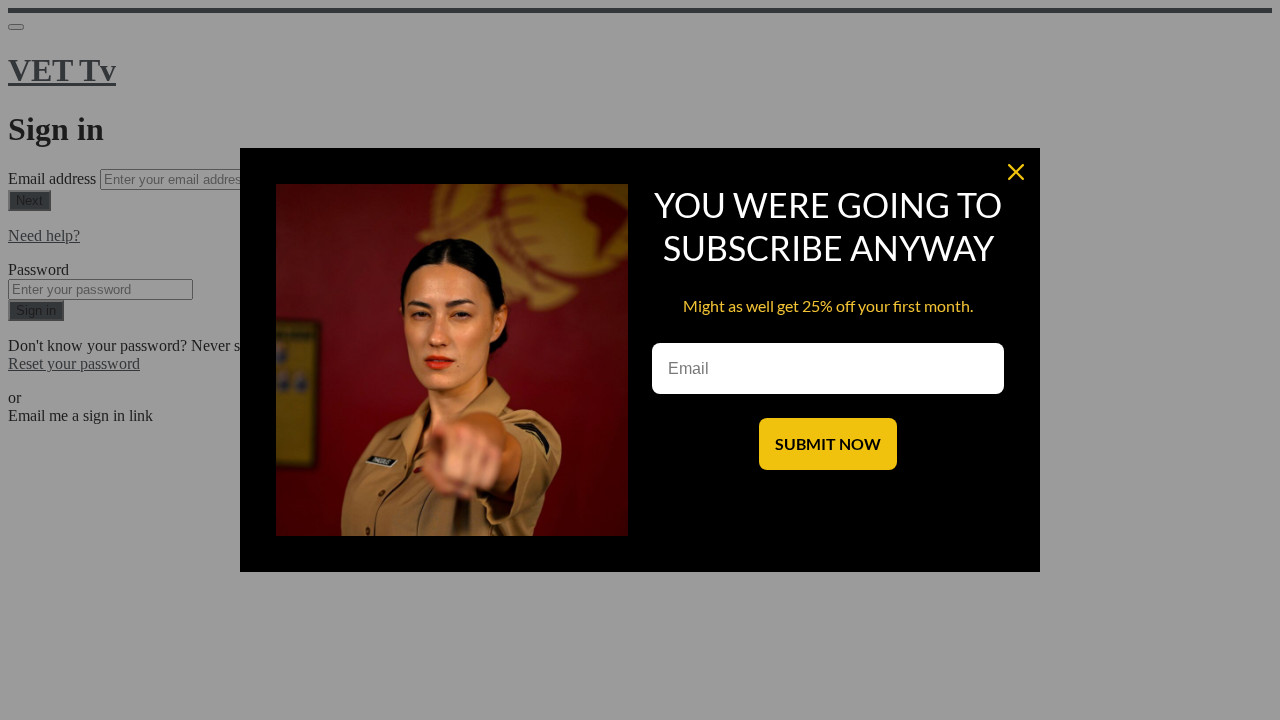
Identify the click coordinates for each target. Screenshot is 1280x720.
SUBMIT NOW (828, 443)
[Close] (1016, 172)
